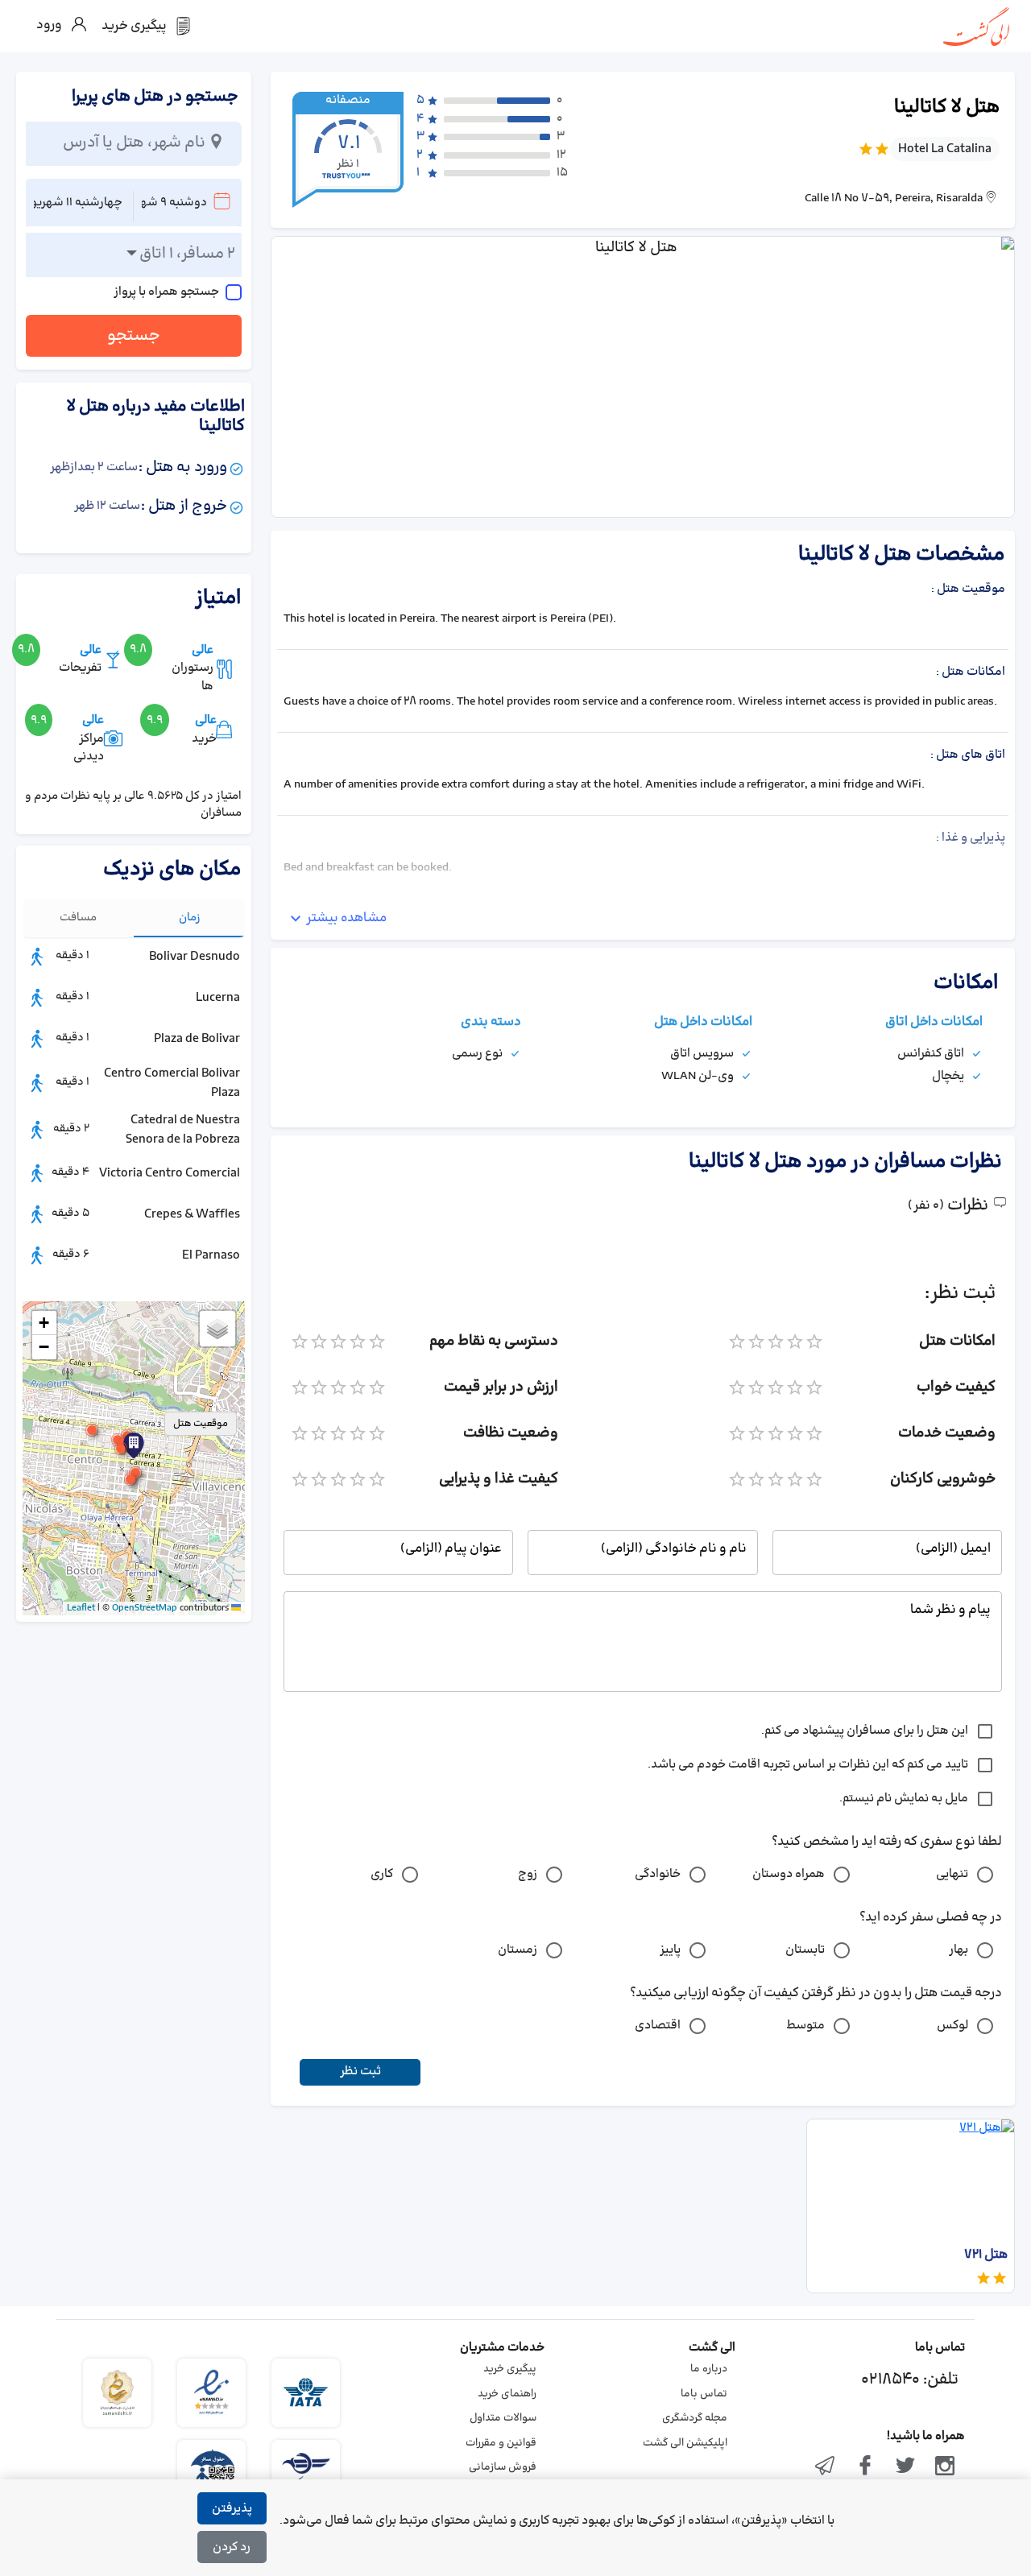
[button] (121, 1449)
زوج (528, 1874)
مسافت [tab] (78, 918)
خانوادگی (658, 1874)
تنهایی (952, 1874)
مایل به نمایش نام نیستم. (904, 1799)
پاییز (670, 1950)
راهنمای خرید (507, 2394)
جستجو (134, 336)
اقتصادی (658, 2026)
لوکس (952, 2026)
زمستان (518, 1950)
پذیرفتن (232, 2509)
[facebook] (865, 2467)
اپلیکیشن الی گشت (685, 2443)
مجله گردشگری (695, 2418)
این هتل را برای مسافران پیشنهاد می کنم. (865, 1731)
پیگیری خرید (510, 2369)
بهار (959, 1950)
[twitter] (905, 2467)
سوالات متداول (503, 2418)
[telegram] (826, 2467)
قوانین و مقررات (501, 2443)
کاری (382, 1874)
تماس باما (704, 2394)
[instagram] (945, 2467)
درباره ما (709, 2369)
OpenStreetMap (145, 1608)
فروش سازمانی (503, 2467)
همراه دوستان (789, 1874)
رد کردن (232, 2547)
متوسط (805, 2026)
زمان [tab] (190, 918)
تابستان (805, 1950)
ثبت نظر (360, 2072)
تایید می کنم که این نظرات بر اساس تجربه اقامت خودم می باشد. (808, 1765)
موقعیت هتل (201, 1424)
